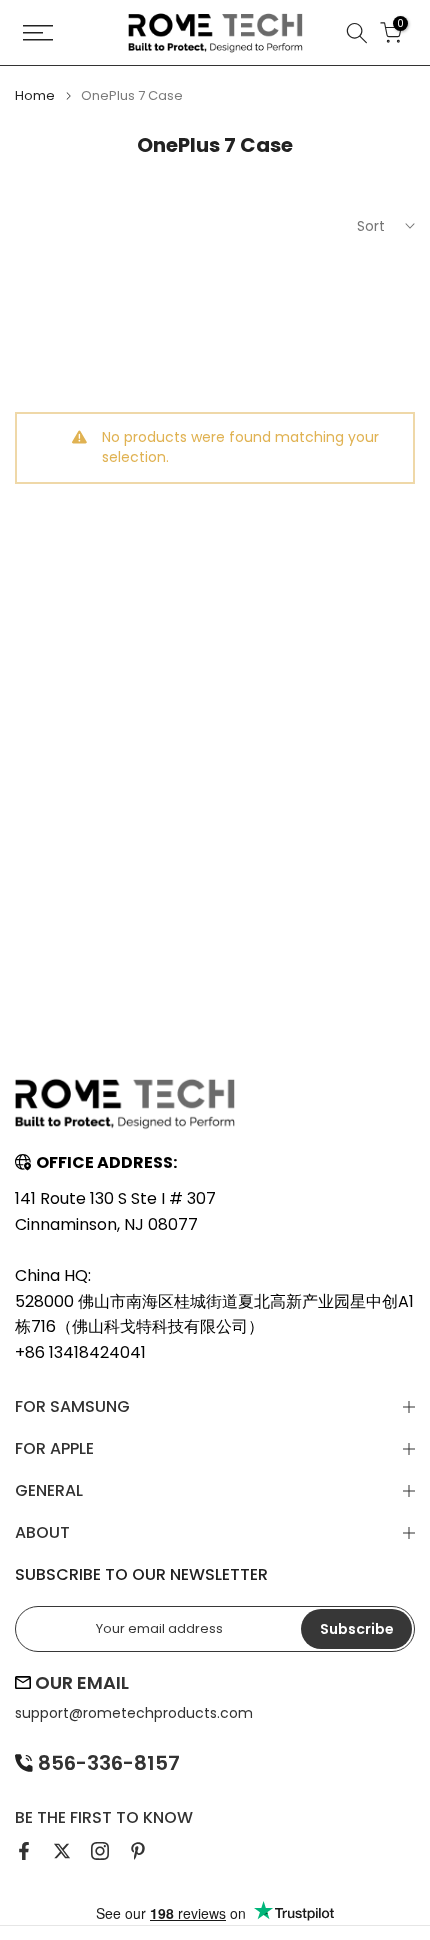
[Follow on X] (62, 1851)
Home (35, 95)
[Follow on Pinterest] (138, 1851)
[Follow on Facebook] (24, 1851)
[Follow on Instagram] (100, 1851)
